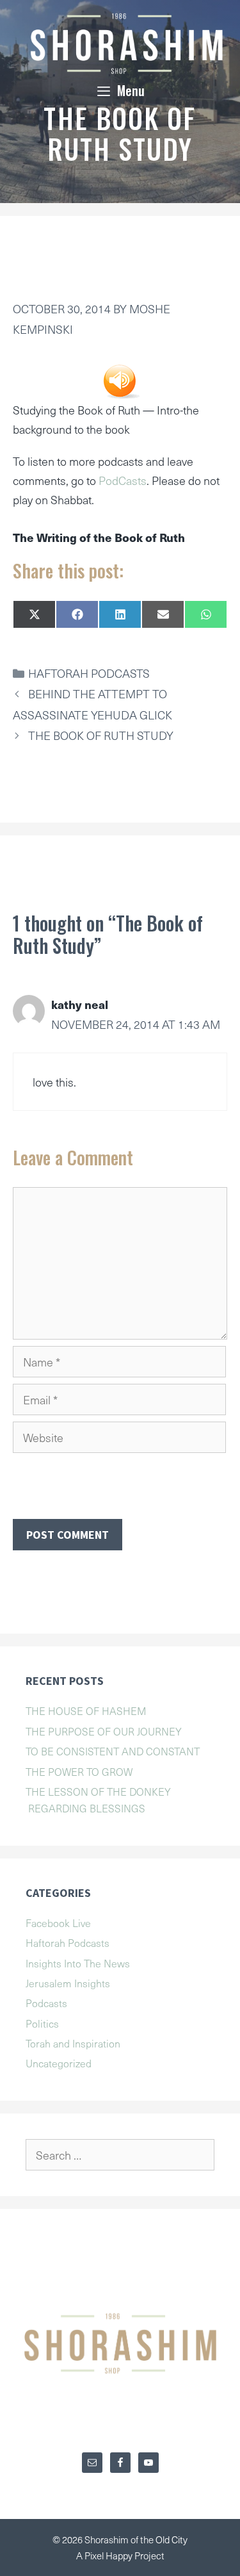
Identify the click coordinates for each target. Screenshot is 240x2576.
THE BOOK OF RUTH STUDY (101, 735)
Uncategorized (59, 2063)
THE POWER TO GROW (79, 1771)
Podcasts (46, 2003)
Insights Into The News (78, 1963)
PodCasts (123, 480)
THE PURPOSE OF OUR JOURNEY (104, 1731)
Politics (42, 2023)
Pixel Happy (109, 2555)
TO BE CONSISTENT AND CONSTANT (113, 1751)
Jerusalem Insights (68, 1983)
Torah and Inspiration (73, 2043)
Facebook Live (58, 1923)
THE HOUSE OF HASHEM (86, 1710)
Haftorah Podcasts (89, 673)
